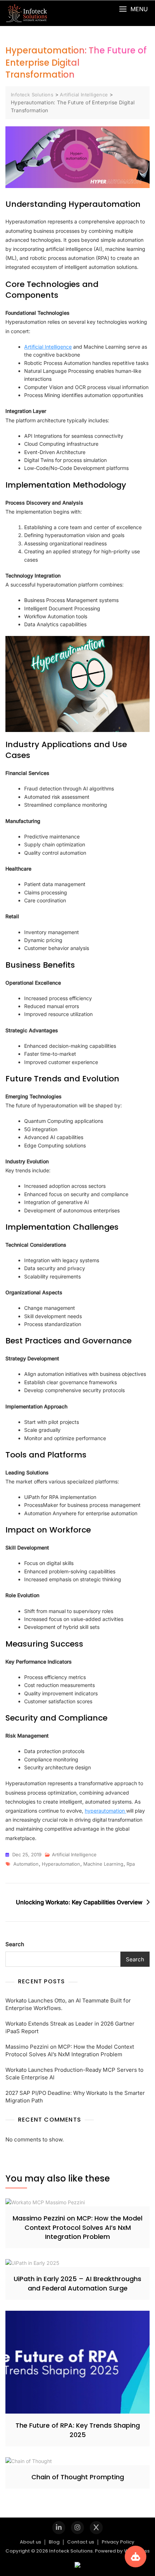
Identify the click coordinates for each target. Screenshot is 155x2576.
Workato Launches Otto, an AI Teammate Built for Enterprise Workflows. (68, 2004)
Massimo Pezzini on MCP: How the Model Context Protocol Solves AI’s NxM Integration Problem (70, 2050)
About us (30, 2542)
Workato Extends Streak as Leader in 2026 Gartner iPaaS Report (70, 2027)
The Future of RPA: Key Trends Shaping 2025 (78, 2430)
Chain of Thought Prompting (78, 2477)
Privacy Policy (118, 2542)
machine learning (103, 1864)
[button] (133, 9)
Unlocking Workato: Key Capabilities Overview (79, 1902)
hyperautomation (105, 1811)
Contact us (81, 2542)
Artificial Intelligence (48, 347)
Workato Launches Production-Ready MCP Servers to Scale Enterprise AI (74, 2074)
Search (15, 1944)
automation (26, 1864)
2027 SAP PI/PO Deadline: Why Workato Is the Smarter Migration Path (75, 2097)
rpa (131, 1864)
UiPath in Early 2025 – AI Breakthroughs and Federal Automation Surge (77, 2283)
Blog (54, 2542)
